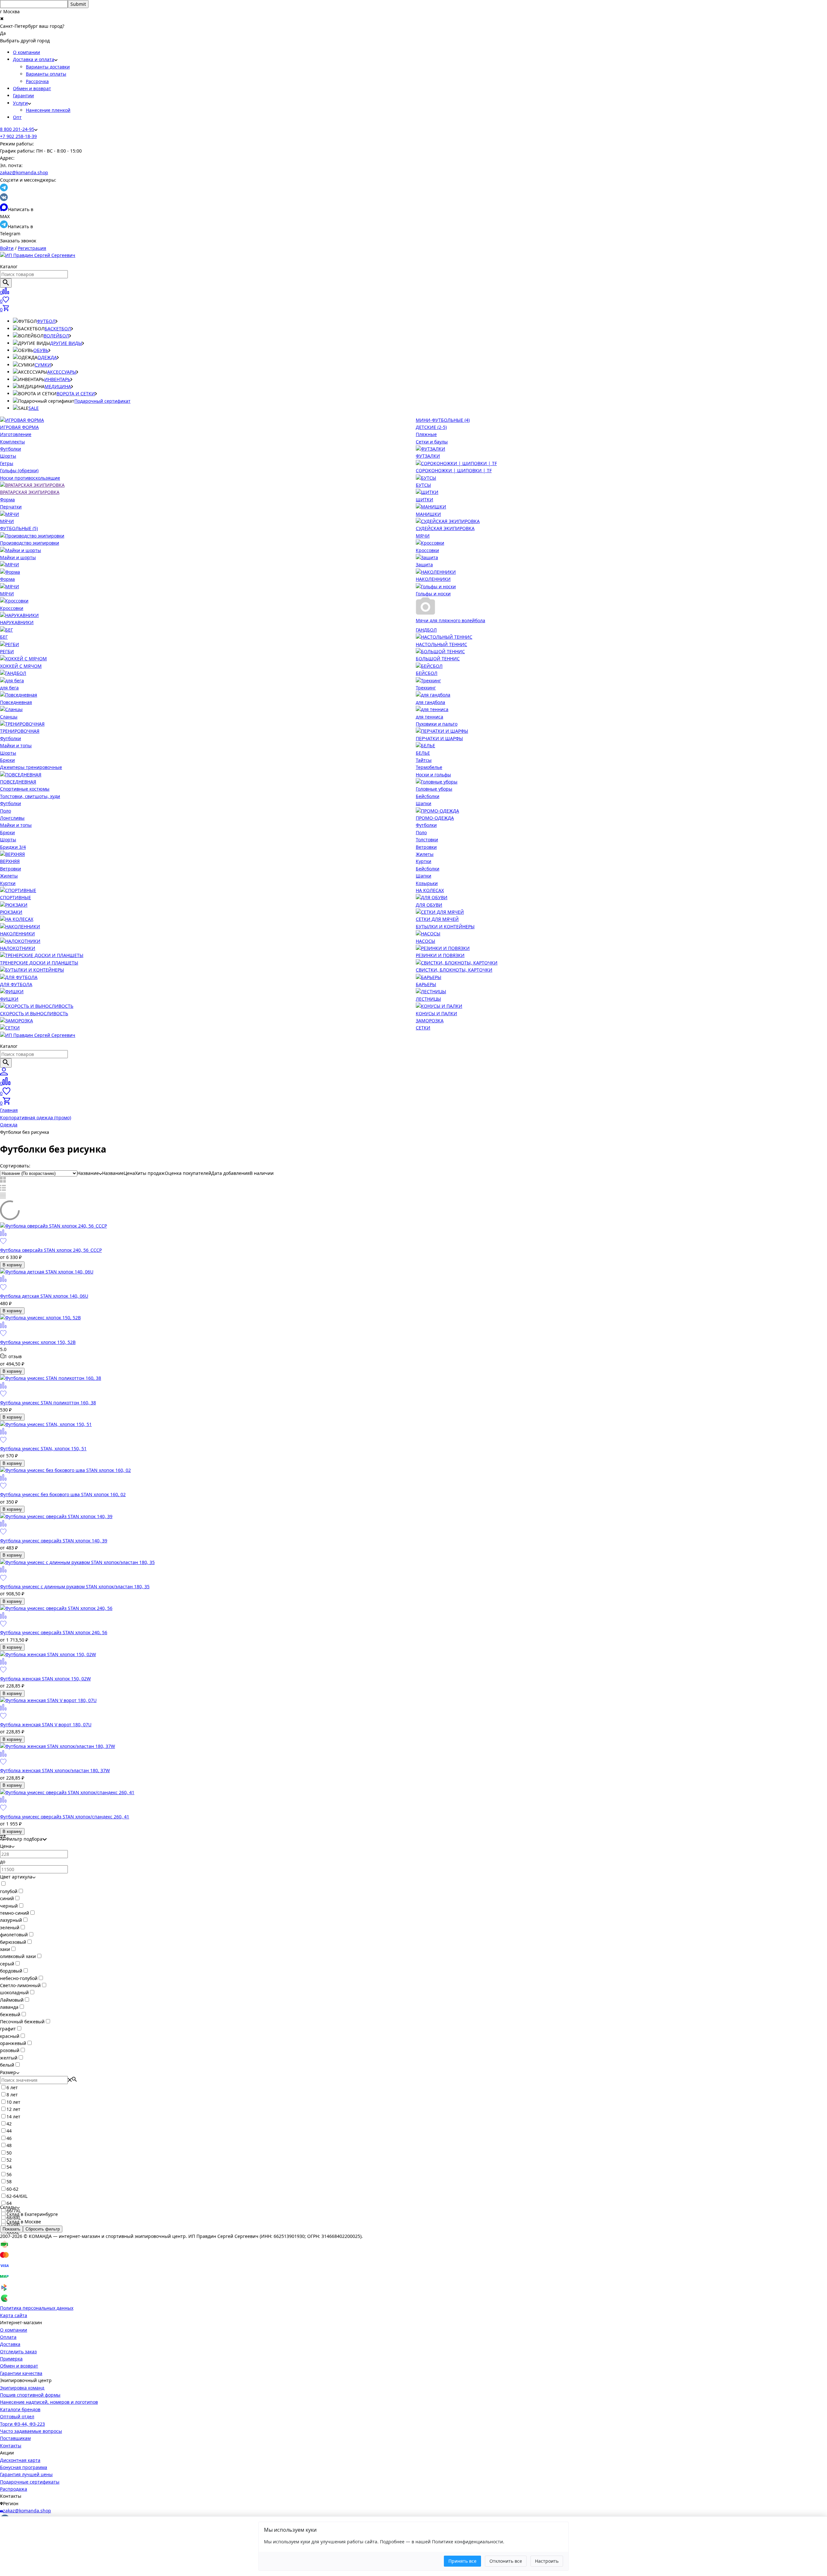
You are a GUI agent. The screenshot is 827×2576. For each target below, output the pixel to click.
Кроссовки (427, 550)
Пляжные (426, 434)
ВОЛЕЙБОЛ (56, 336)
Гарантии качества (21, 2373)
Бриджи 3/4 (13, 847)
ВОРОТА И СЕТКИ (76, 394)
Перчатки (11, 507)
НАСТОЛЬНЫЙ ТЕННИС (441, 644)
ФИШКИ (9, 999)
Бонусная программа (24, 2467)
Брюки (7, 760)
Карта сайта (14, 2315)
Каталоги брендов (20, 2409)
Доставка (10, 2344)
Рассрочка (37, 81)
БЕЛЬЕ (423, 753)
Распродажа (14, 2489)
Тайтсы (424, 760)
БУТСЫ (423, 485)
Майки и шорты (18, 557)
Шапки (424, 803)
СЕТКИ (423, 1028)
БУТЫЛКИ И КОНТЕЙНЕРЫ (445, 926)
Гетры (7, 463)
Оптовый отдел (17, 2416)
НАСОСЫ (425, 941)
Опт (17, 117)
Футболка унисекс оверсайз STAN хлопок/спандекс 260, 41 (65, 1817)
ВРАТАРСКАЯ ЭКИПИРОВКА (30, 492)
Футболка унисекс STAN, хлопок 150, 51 (43, 1448)
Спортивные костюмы (25, 789)
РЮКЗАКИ (11, 912)
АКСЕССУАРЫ (62, 372)
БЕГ (4, 637)
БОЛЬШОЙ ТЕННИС (438, 659)
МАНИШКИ (428, 514)
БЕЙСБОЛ (427, 673)
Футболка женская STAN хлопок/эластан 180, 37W (55, 1770)
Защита (424, 564)
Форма (7, 500)
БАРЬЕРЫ (426, 984)
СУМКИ (43, 365)
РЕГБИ (7, 651)
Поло (5, 811)
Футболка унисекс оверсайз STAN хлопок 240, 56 (54, 1632)
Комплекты (12, 442)
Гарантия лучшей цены (26, 2474)
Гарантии (23, 96)
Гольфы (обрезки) (19, 470)
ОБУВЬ (41, 350)
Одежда (9, 1125)
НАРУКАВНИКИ (17, 622)
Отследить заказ (18, 2352)
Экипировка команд (22, 2388)
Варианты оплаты (46, 74)
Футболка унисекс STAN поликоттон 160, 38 (48, 1403)
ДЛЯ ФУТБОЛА (16, 984)
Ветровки (10, 869)
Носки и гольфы (433, 775)
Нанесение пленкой (48, 110)
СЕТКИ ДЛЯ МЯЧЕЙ (437, 919)
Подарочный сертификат (102, 401)
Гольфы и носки (433, 594)
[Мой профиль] (4, 1074)
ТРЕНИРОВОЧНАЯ (20, 731)
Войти (7, 248)
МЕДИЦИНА (58, 386)
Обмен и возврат (32, 88)
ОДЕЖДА (47, 357)
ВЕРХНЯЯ (10, 861)
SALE (34, 408)
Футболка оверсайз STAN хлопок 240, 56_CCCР (51, 1250)
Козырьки (427, 883)
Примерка (11, 2359)
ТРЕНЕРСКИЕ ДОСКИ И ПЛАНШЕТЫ (39, 963)
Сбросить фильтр (43, 2229)
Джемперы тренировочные (31, 767)
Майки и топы (16, 745)
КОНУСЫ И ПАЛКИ (436, 1013)
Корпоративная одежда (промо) (36, 1118)
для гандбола (430, 702)
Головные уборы (434, 789)
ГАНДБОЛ (426, 630)
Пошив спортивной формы (30, 2395)
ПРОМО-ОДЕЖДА (435, 818)
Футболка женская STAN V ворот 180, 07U (46, 1724)
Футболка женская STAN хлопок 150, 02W (45, 1679)
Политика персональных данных (37, 2308)
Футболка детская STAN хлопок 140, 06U (44, 1296)
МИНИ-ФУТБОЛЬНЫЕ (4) (443, 420)
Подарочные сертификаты (30, 2482)
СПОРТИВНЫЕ (16, 897)
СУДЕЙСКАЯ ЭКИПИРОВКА (445, 528)
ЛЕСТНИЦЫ (428, 999)
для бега (9, 688)
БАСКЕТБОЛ (58, 329)
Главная (9, 1110)
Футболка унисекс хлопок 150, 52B (38, 1342)
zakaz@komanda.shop (24, 172)
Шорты (8, 456)
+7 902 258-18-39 (18, 136)
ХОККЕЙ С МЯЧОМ (21, 666)
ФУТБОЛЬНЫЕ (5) (19, 528)
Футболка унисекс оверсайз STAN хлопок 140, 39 (54, 1541)
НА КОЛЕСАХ (430, 890)
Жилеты (9, 876)
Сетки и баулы (432, 442)
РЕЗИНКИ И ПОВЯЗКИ (440, 955)
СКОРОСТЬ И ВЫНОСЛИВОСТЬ (34, 1013)
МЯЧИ (7, 521)
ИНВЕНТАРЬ (57, 379)
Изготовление (16, 434)
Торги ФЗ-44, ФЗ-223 (22, 2424)
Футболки (10, 449)
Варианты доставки (48, 67)
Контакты (11, 2446)
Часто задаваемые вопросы (31, 2431)
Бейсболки (428, 796)
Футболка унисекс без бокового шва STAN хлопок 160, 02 (63, 1494)
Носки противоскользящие (30, 478)
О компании (26, 52)
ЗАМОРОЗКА (430, 1021)
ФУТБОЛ (46, 321)
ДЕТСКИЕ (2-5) (431, 427)
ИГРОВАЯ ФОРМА (19, 427)
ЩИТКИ (424, 500)
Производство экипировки (30, 543)
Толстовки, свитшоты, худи (30, 796)
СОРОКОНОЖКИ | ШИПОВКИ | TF (454, 470)
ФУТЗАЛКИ (428, 456)
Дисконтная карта (20, 2460)
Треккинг (426, 688)
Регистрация (32, 248)
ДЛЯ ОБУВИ (429, 905)
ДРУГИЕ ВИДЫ (66, 343)
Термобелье (429, 767)
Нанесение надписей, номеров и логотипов (49, 2402)
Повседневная (16, 702)
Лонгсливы (12, 818)
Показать (11, 2229)
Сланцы (9, 717)
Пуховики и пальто (437, 724)
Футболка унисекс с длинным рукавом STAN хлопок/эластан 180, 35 (75, 1586)
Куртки (8, 883)
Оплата (8, 2337)
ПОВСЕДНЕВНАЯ (18, 782)
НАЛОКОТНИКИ (18, 948)
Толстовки (427, 840)
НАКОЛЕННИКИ (433, 579)
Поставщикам (15, 2438)
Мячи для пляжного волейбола (450, 620)
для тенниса (429, 717)
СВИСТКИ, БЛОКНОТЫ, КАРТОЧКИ (454, 970)
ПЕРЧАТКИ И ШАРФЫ (439, 738)
